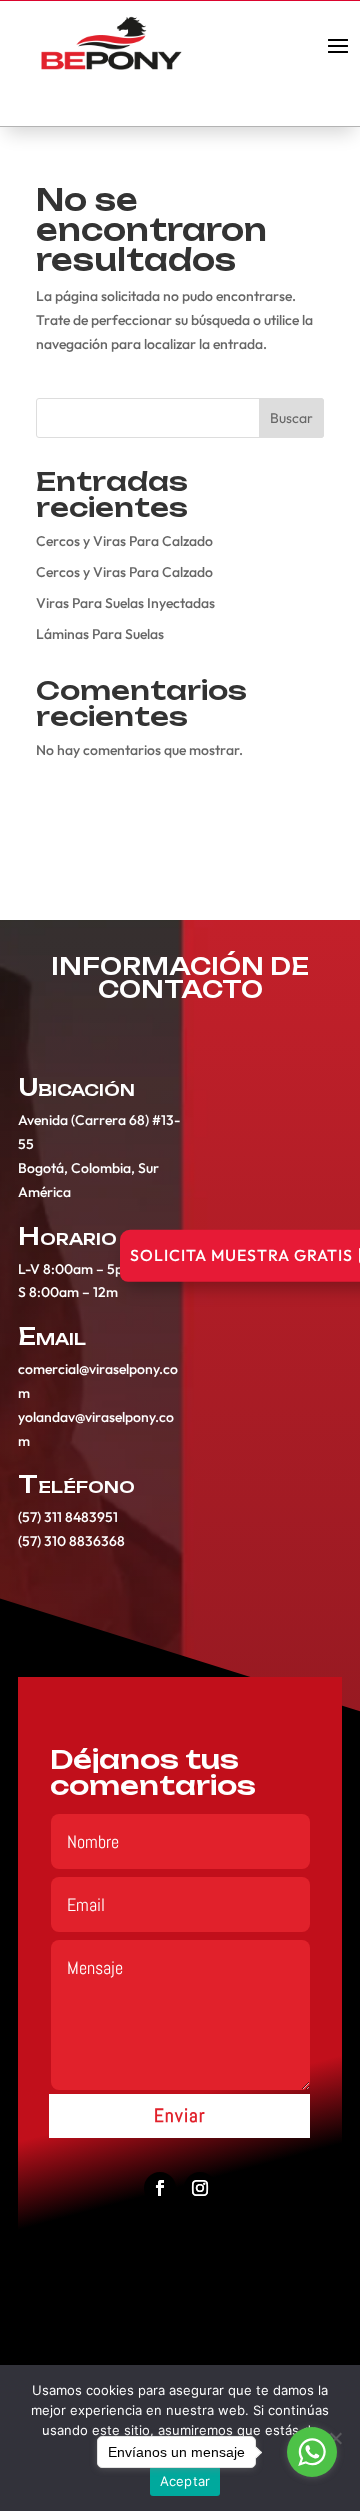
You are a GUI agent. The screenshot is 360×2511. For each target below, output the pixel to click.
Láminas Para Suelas (100, 634)
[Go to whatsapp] (312, 2452)
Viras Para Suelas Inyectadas (125, 603)
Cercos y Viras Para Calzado (124, 541)
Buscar (291, 418)
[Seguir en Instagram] (200, 2188)
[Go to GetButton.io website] (312, 2490)
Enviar (179, 2115)
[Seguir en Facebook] (160, 2188)
